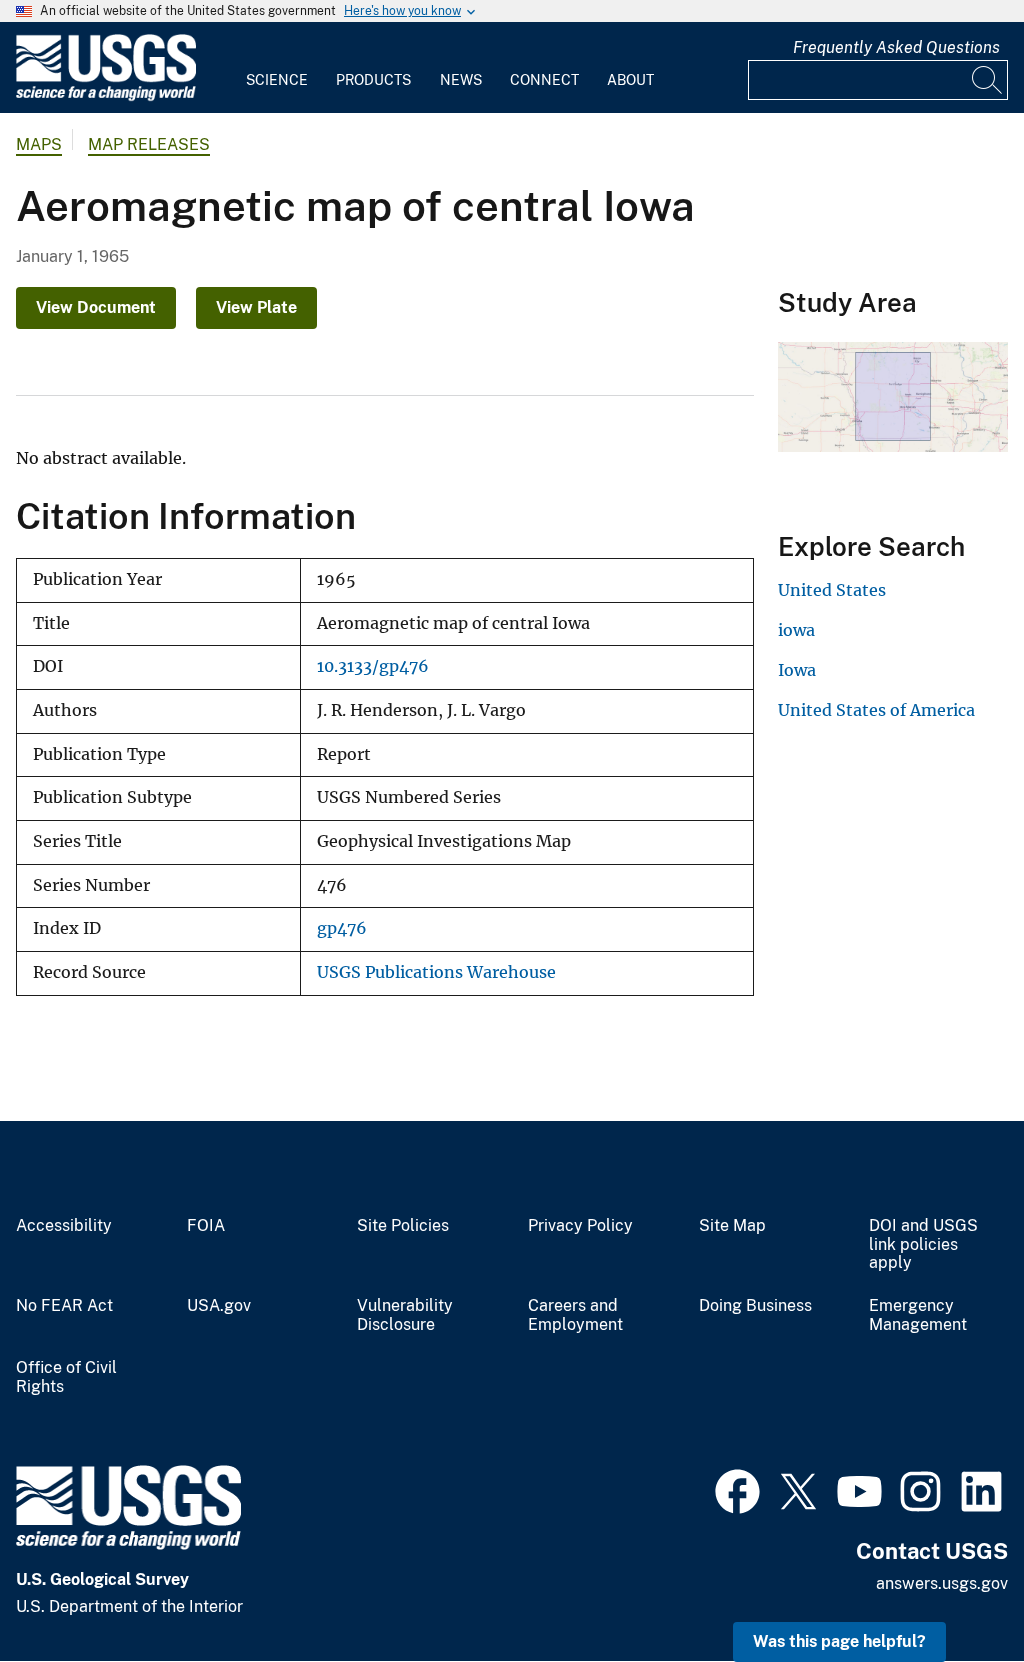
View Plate (256, 307)
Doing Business (755, 1306)
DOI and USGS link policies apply (923, 1245)
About (630, 80)
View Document (96, 307)
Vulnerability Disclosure (405, 1315)
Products (373, 80)
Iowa (797, 670)
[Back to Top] (951, 1589)
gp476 (342, 928)
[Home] (106, 96)
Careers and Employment (575, 1315)
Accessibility (64, 1226)
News (461, 80)
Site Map (732, 1226)
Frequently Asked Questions (896, 47)
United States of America (876, 710)
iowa (796, 630)
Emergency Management (918, 1315)
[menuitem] (277, 68)
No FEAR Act (64, 1306)
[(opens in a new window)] (737, 1489)
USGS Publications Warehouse (436, 972)
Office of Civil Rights (66, 1377)
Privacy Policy (580, 1226)
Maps (39, 144)
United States (832, 590)
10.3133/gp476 (373, 666)
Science (277, 80)
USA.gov (219, 1306)
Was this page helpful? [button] (839, 1641)
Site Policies (403, 1226)
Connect (544, 80)
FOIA (206, 1226)
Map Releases (149, 144)
